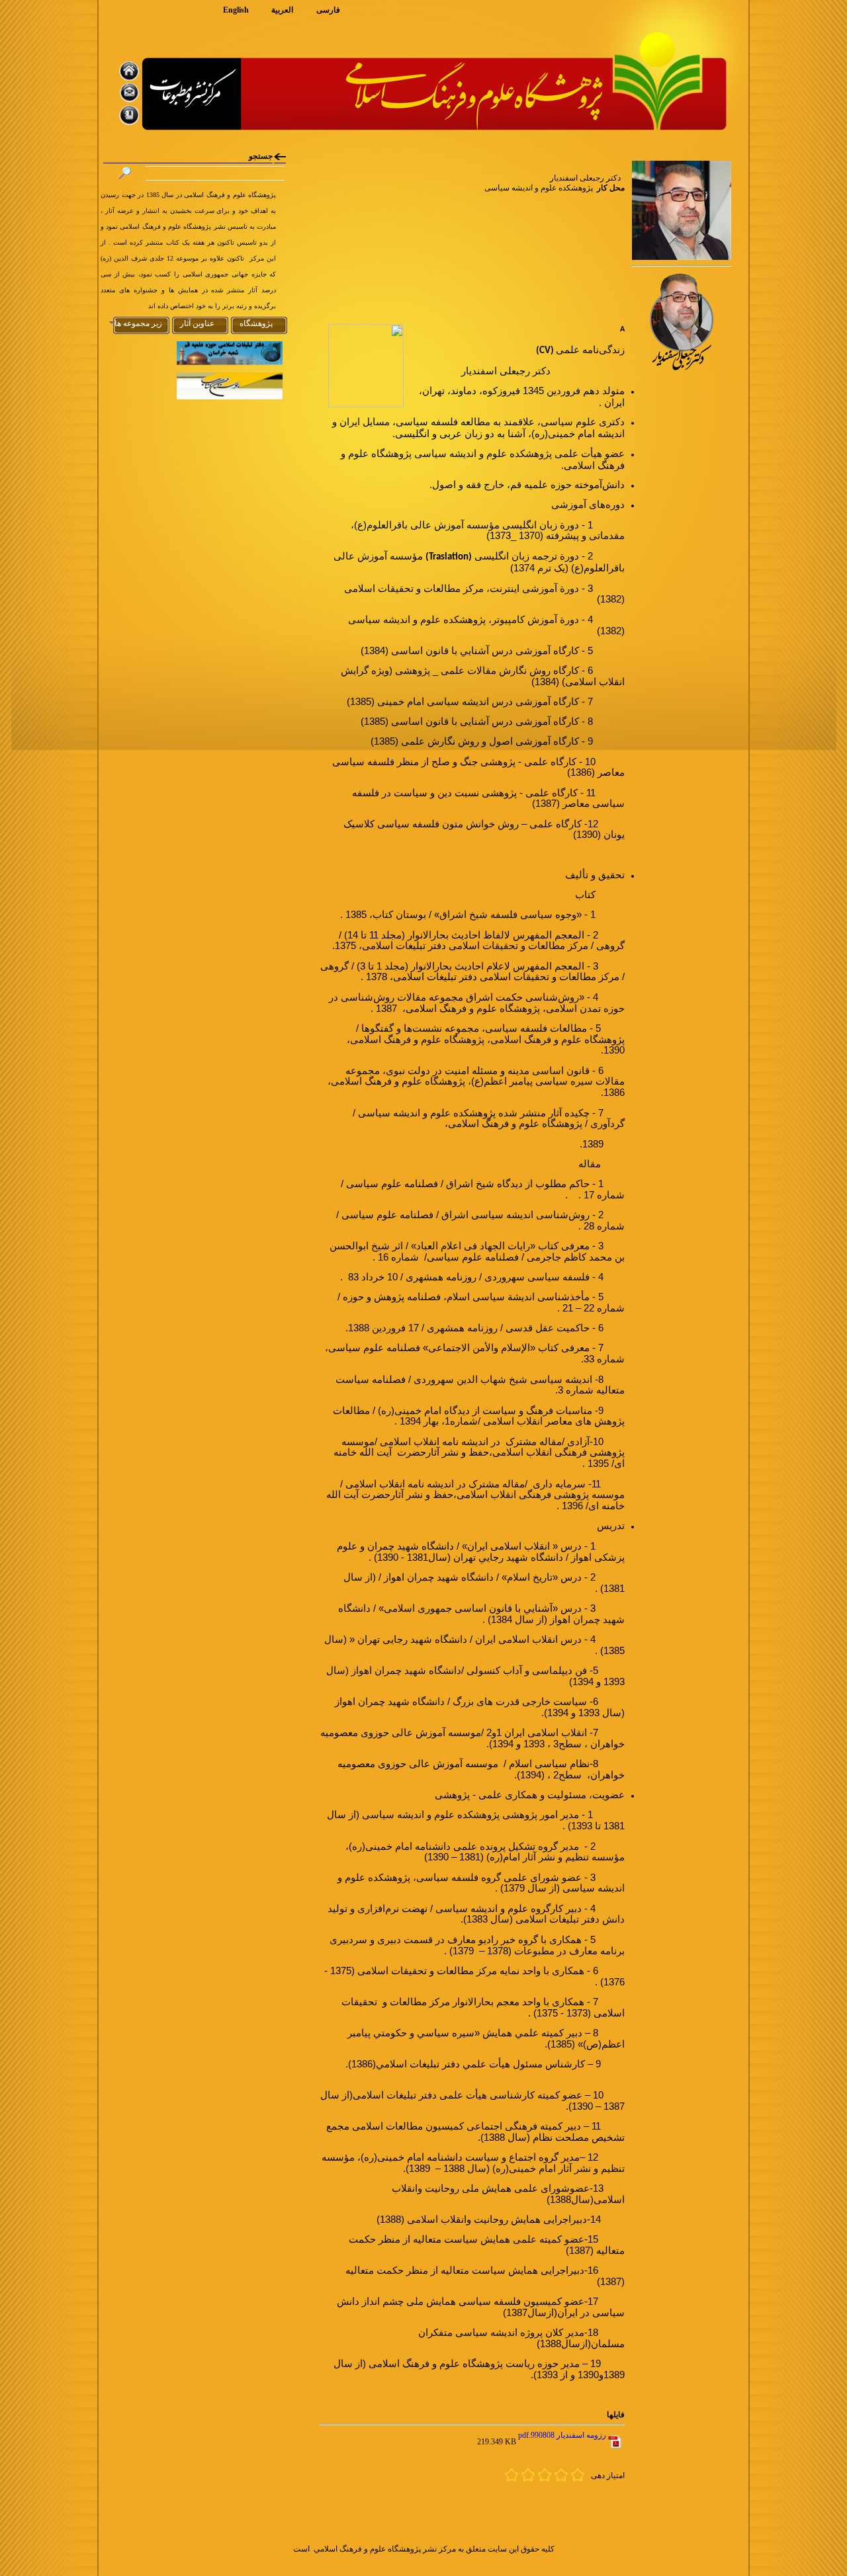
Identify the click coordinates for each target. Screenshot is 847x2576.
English (236, 10)
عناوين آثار (197, 323)
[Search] (124, 177)
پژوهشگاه (256, 323)
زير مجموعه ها (138, 323)
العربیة (282, 10)
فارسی (328, 10)
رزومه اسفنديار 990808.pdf (562, 2435)
